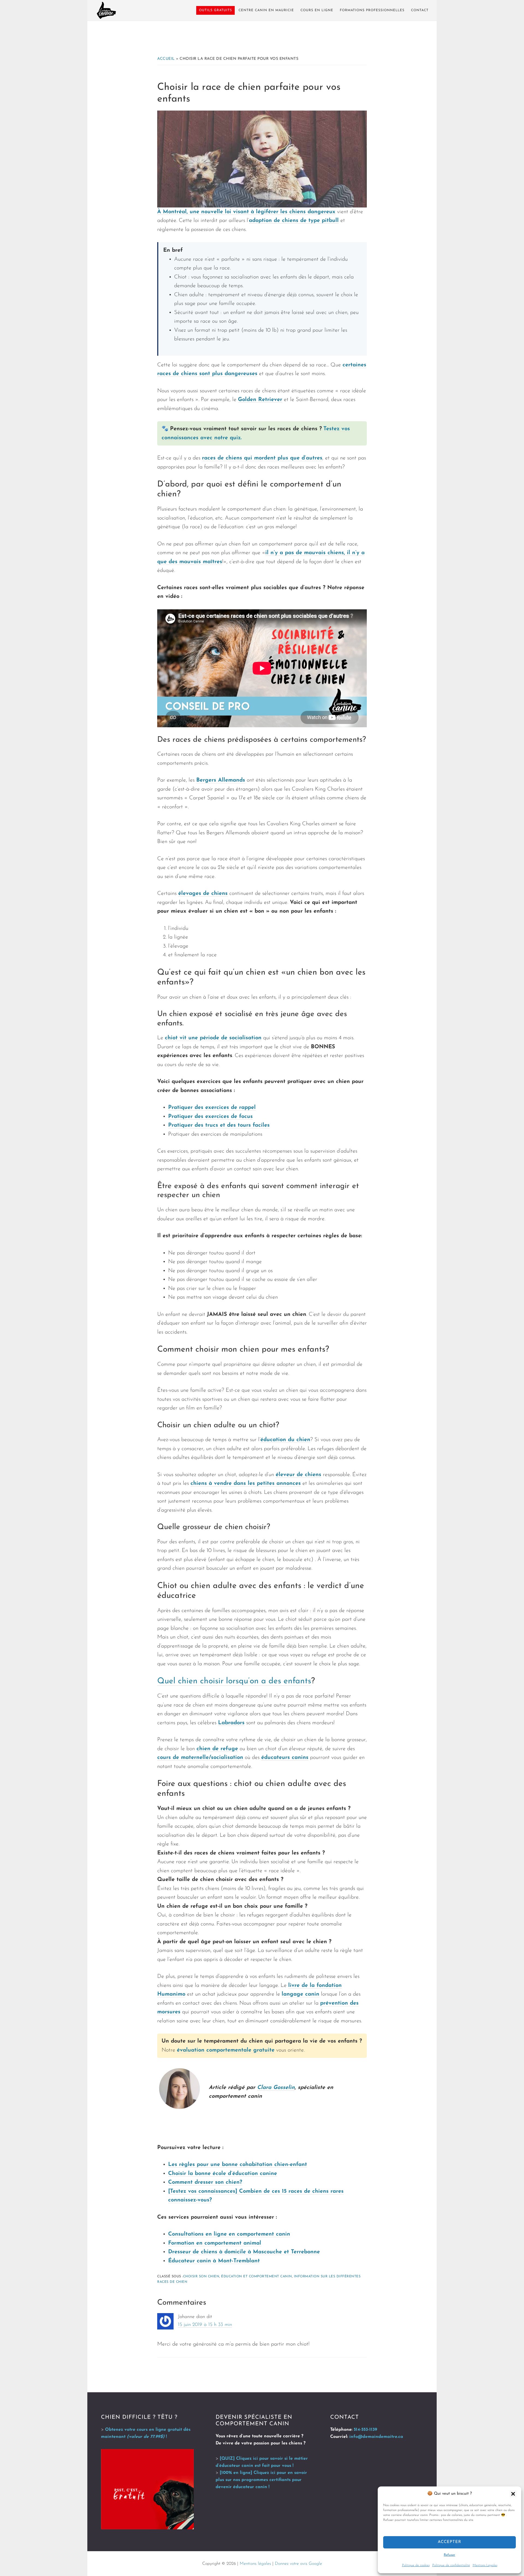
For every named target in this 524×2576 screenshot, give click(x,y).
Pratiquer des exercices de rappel (212, 1108)
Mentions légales (255, 2564)
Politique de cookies (416, 2565)
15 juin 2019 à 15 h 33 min (205, 2325)
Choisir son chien (201, 2277)
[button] (513, 2494)
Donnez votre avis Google (298, 2564)
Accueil (166, 59)
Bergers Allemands (221, 780)
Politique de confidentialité (451, 2565)
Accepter (449, 2542)
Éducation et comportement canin (257, 2277)
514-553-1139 (365, 2430)
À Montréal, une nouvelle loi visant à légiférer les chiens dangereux (246, 212)
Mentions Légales (485, 2565)
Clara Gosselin (276, 2088)
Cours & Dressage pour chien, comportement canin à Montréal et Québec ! (106, 10)
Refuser (449, 2555)
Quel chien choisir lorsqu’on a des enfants (234, 1681)
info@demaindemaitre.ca (376, 2437)
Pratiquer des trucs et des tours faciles (219, 1125)
